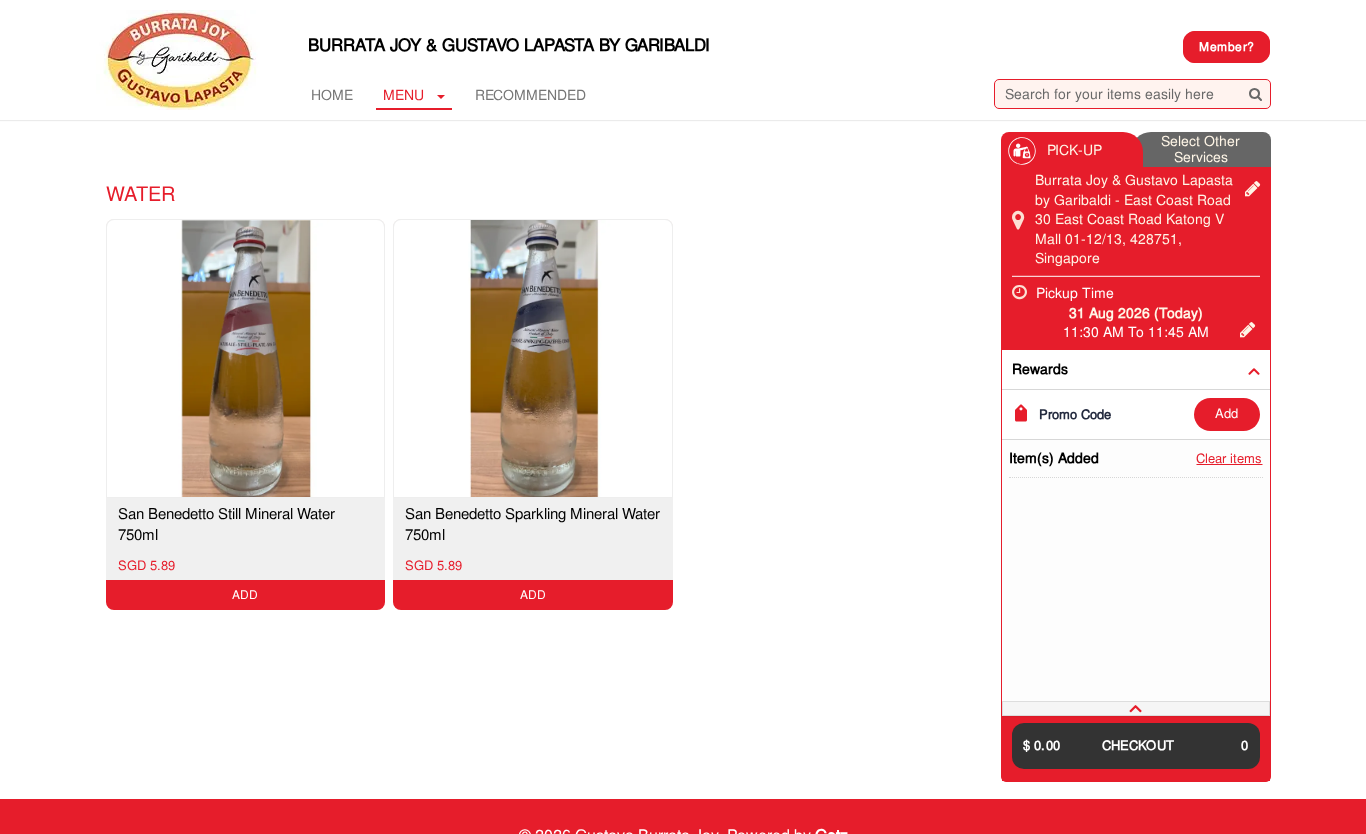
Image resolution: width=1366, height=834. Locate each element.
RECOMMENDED (530, 95)
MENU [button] (403, 95)
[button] (1136, 708)
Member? (1226, 47)
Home (332, 95)
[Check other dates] (1247, 327)
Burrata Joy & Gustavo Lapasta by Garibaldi (509, 45)
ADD (1226, 413)
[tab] (1136, 708)
